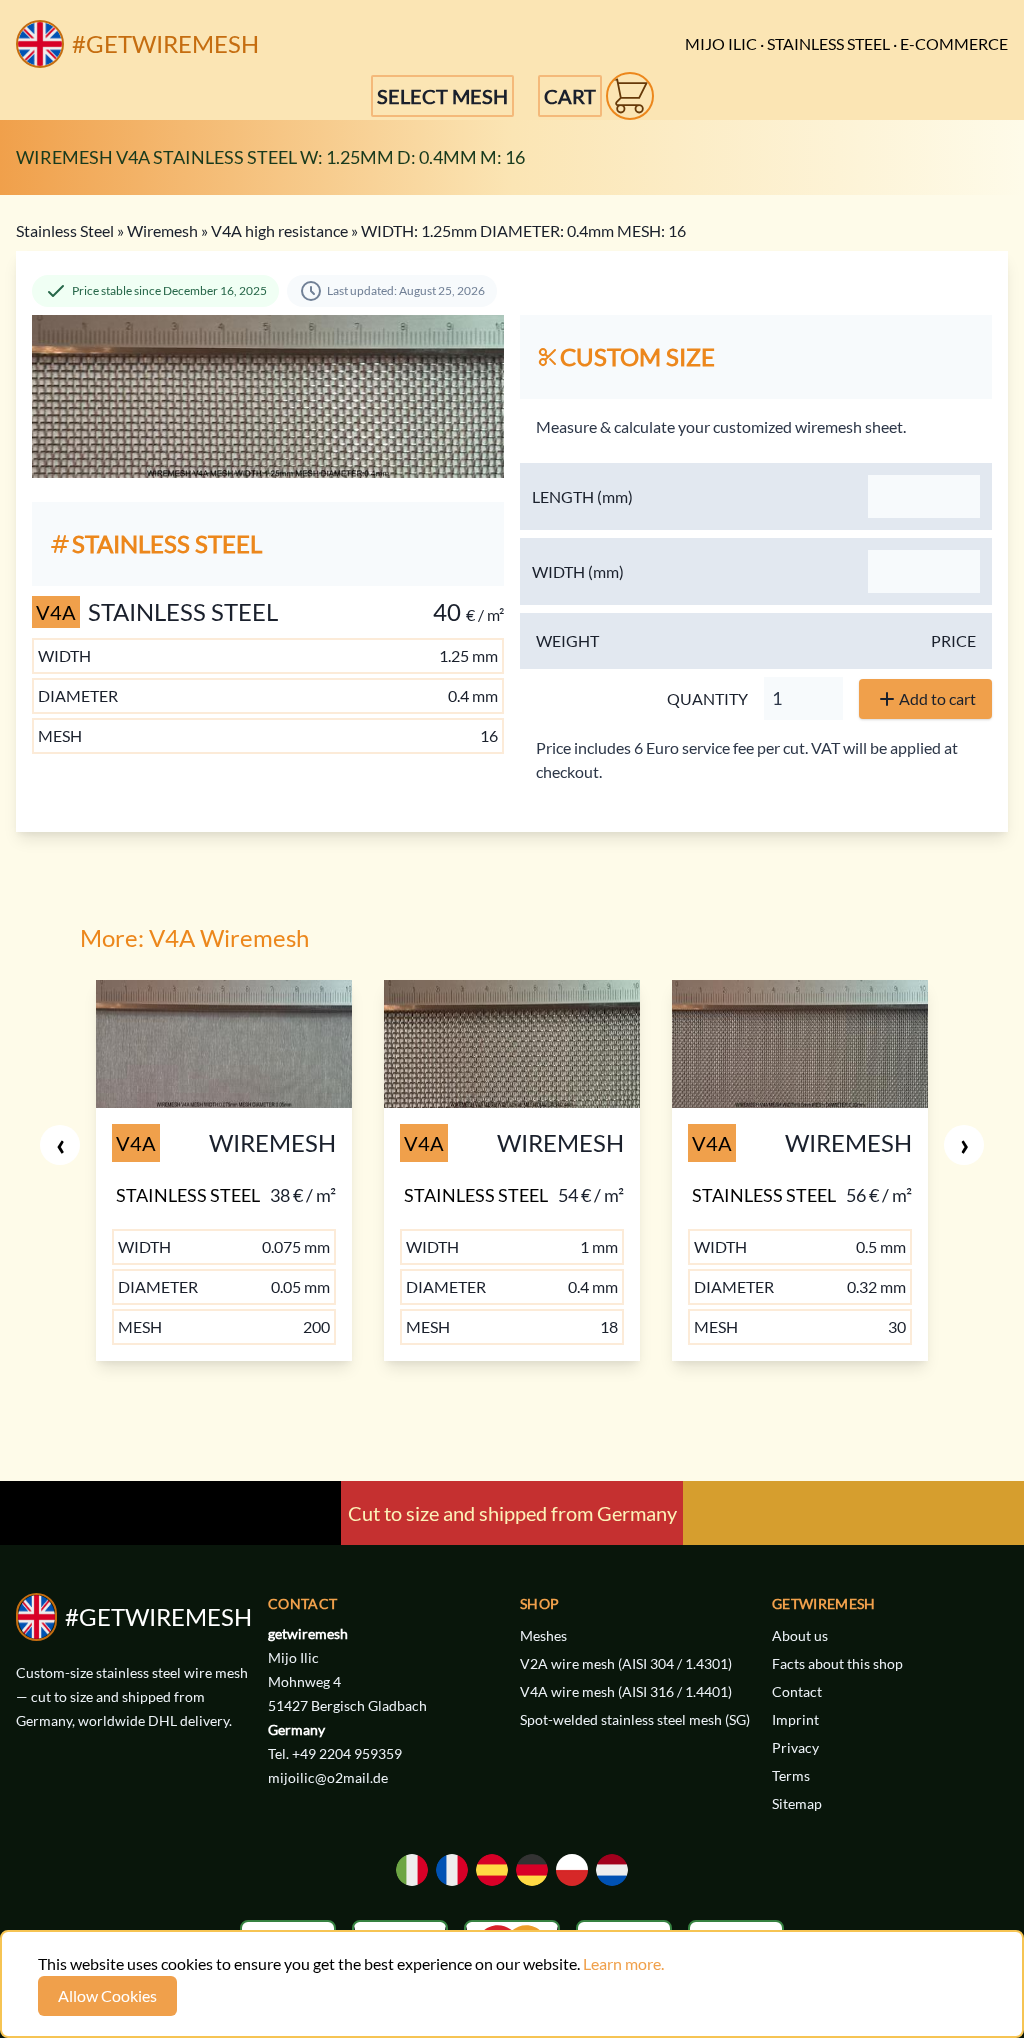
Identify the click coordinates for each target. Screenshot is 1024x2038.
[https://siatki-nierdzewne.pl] (572, 1870)
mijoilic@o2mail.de (328, 1777)
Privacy (795, 1747)
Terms (791, 1775)
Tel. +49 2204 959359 (335, 1753)
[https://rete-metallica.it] (412, 1870)
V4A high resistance (279, 230)
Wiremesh (162, 230)
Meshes (543, 1635)
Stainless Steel (65, 230)
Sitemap (797, 1803)
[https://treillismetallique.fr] (452, 1870)
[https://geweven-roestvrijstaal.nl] (612, 1870)
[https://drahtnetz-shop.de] (532, 1870)
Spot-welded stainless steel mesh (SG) (635, 1719)
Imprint (795, 1719)
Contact (797, 1691)
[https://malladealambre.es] (492, 1870)
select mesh (442, 96)
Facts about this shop (837, 1663)
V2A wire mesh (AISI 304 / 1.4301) (626, 1663)
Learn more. (623, 1963)
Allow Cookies (107, 1995)
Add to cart (937, 698)
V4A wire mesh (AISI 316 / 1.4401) (626, 1691)
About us (800, 1635)
